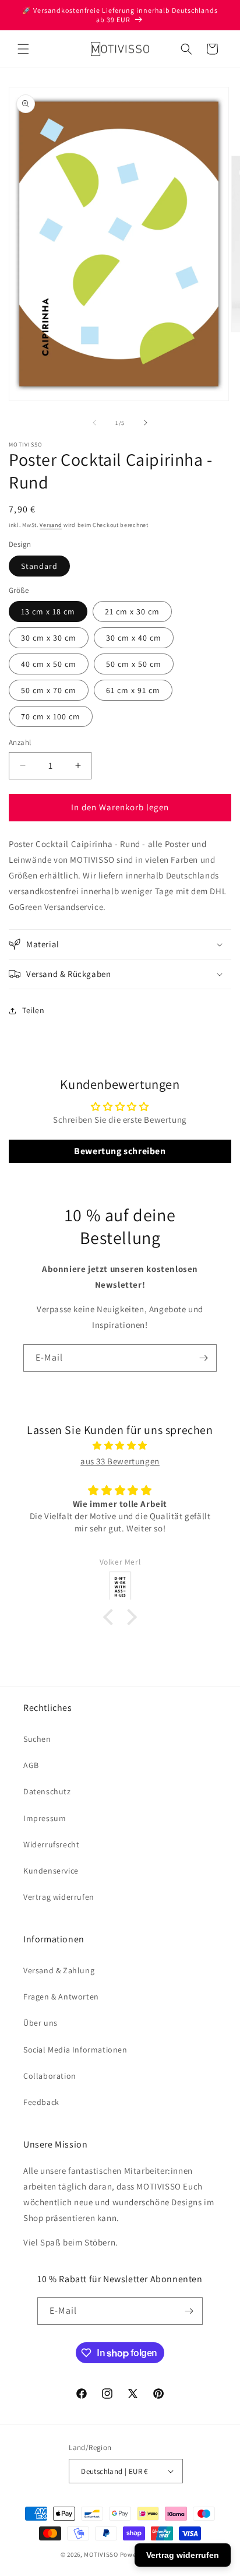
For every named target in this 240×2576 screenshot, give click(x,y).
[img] (120, 1445)
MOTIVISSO (101, 2554)
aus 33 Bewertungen (120, 1461)
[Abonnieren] (203, 1358)
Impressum (45, 1818)
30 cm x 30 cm (49, 638)
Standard (39, 566)
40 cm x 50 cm (49, 664)
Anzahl (20, 742)
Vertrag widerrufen (59, 1897)
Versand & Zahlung (59, 1970)
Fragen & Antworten (61, 1997)
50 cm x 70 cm (49, 690)
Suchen (37, 1739)
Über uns (40, 2023)
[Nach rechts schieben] (146, 423)
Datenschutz (47, 1791)
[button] (23, 49)
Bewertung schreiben (120, 1151)
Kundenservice (51, 1871)
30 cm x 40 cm (134, 638)
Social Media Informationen (75, 2050)
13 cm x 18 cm (48, 612)
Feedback (41, 2102)
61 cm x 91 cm (133, 690)
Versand (51, 525)
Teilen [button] (33, 1010)
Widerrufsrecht (51, 1844)
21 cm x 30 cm (132, 612)
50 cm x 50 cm (134, 664)
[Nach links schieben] (94, 423)
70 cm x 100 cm (51, 716)
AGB (31, 1765)
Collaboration (50, 2076)
